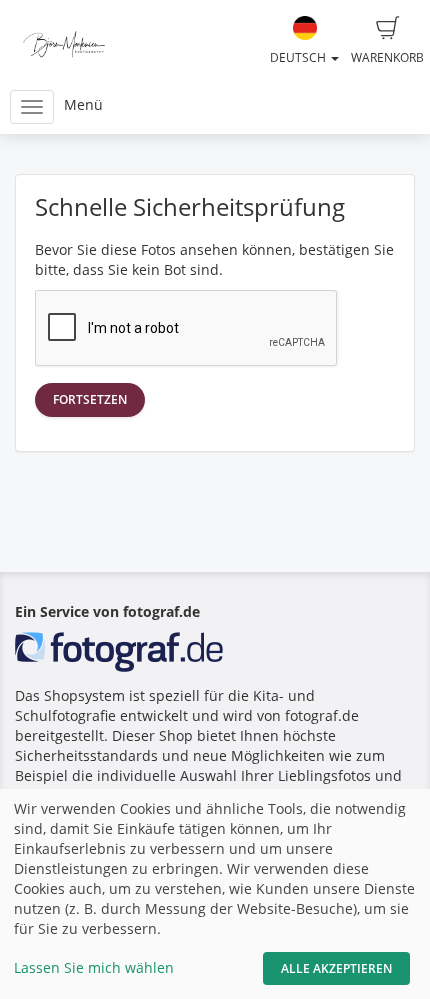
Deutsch (299, 57)
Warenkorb (387, 57)
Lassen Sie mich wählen (94, 967)
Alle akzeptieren (336, 968)
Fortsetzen (90, 399)
